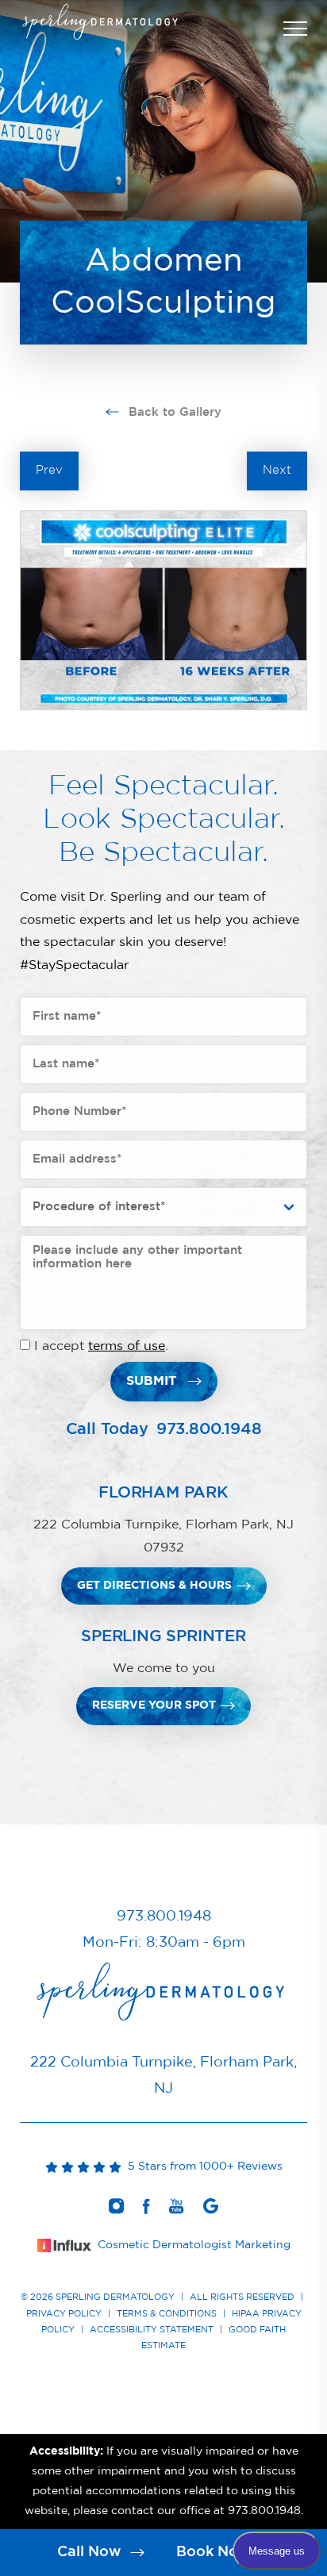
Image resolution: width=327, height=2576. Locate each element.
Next (277, 470)
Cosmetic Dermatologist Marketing (194, 2245)
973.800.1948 (209, 1429)
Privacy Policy (64, 2314)
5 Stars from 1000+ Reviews (202, 2167)
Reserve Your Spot (154, 1705)
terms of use (127, 1346)
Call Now (91, 2552)
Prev (49, 470)
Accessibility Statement (152, 2330)
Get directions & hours (154, 1586)
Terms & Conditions (167, 2314)
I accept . (101, 1346)
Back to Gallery (173, 412)
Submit (151, 1381)
